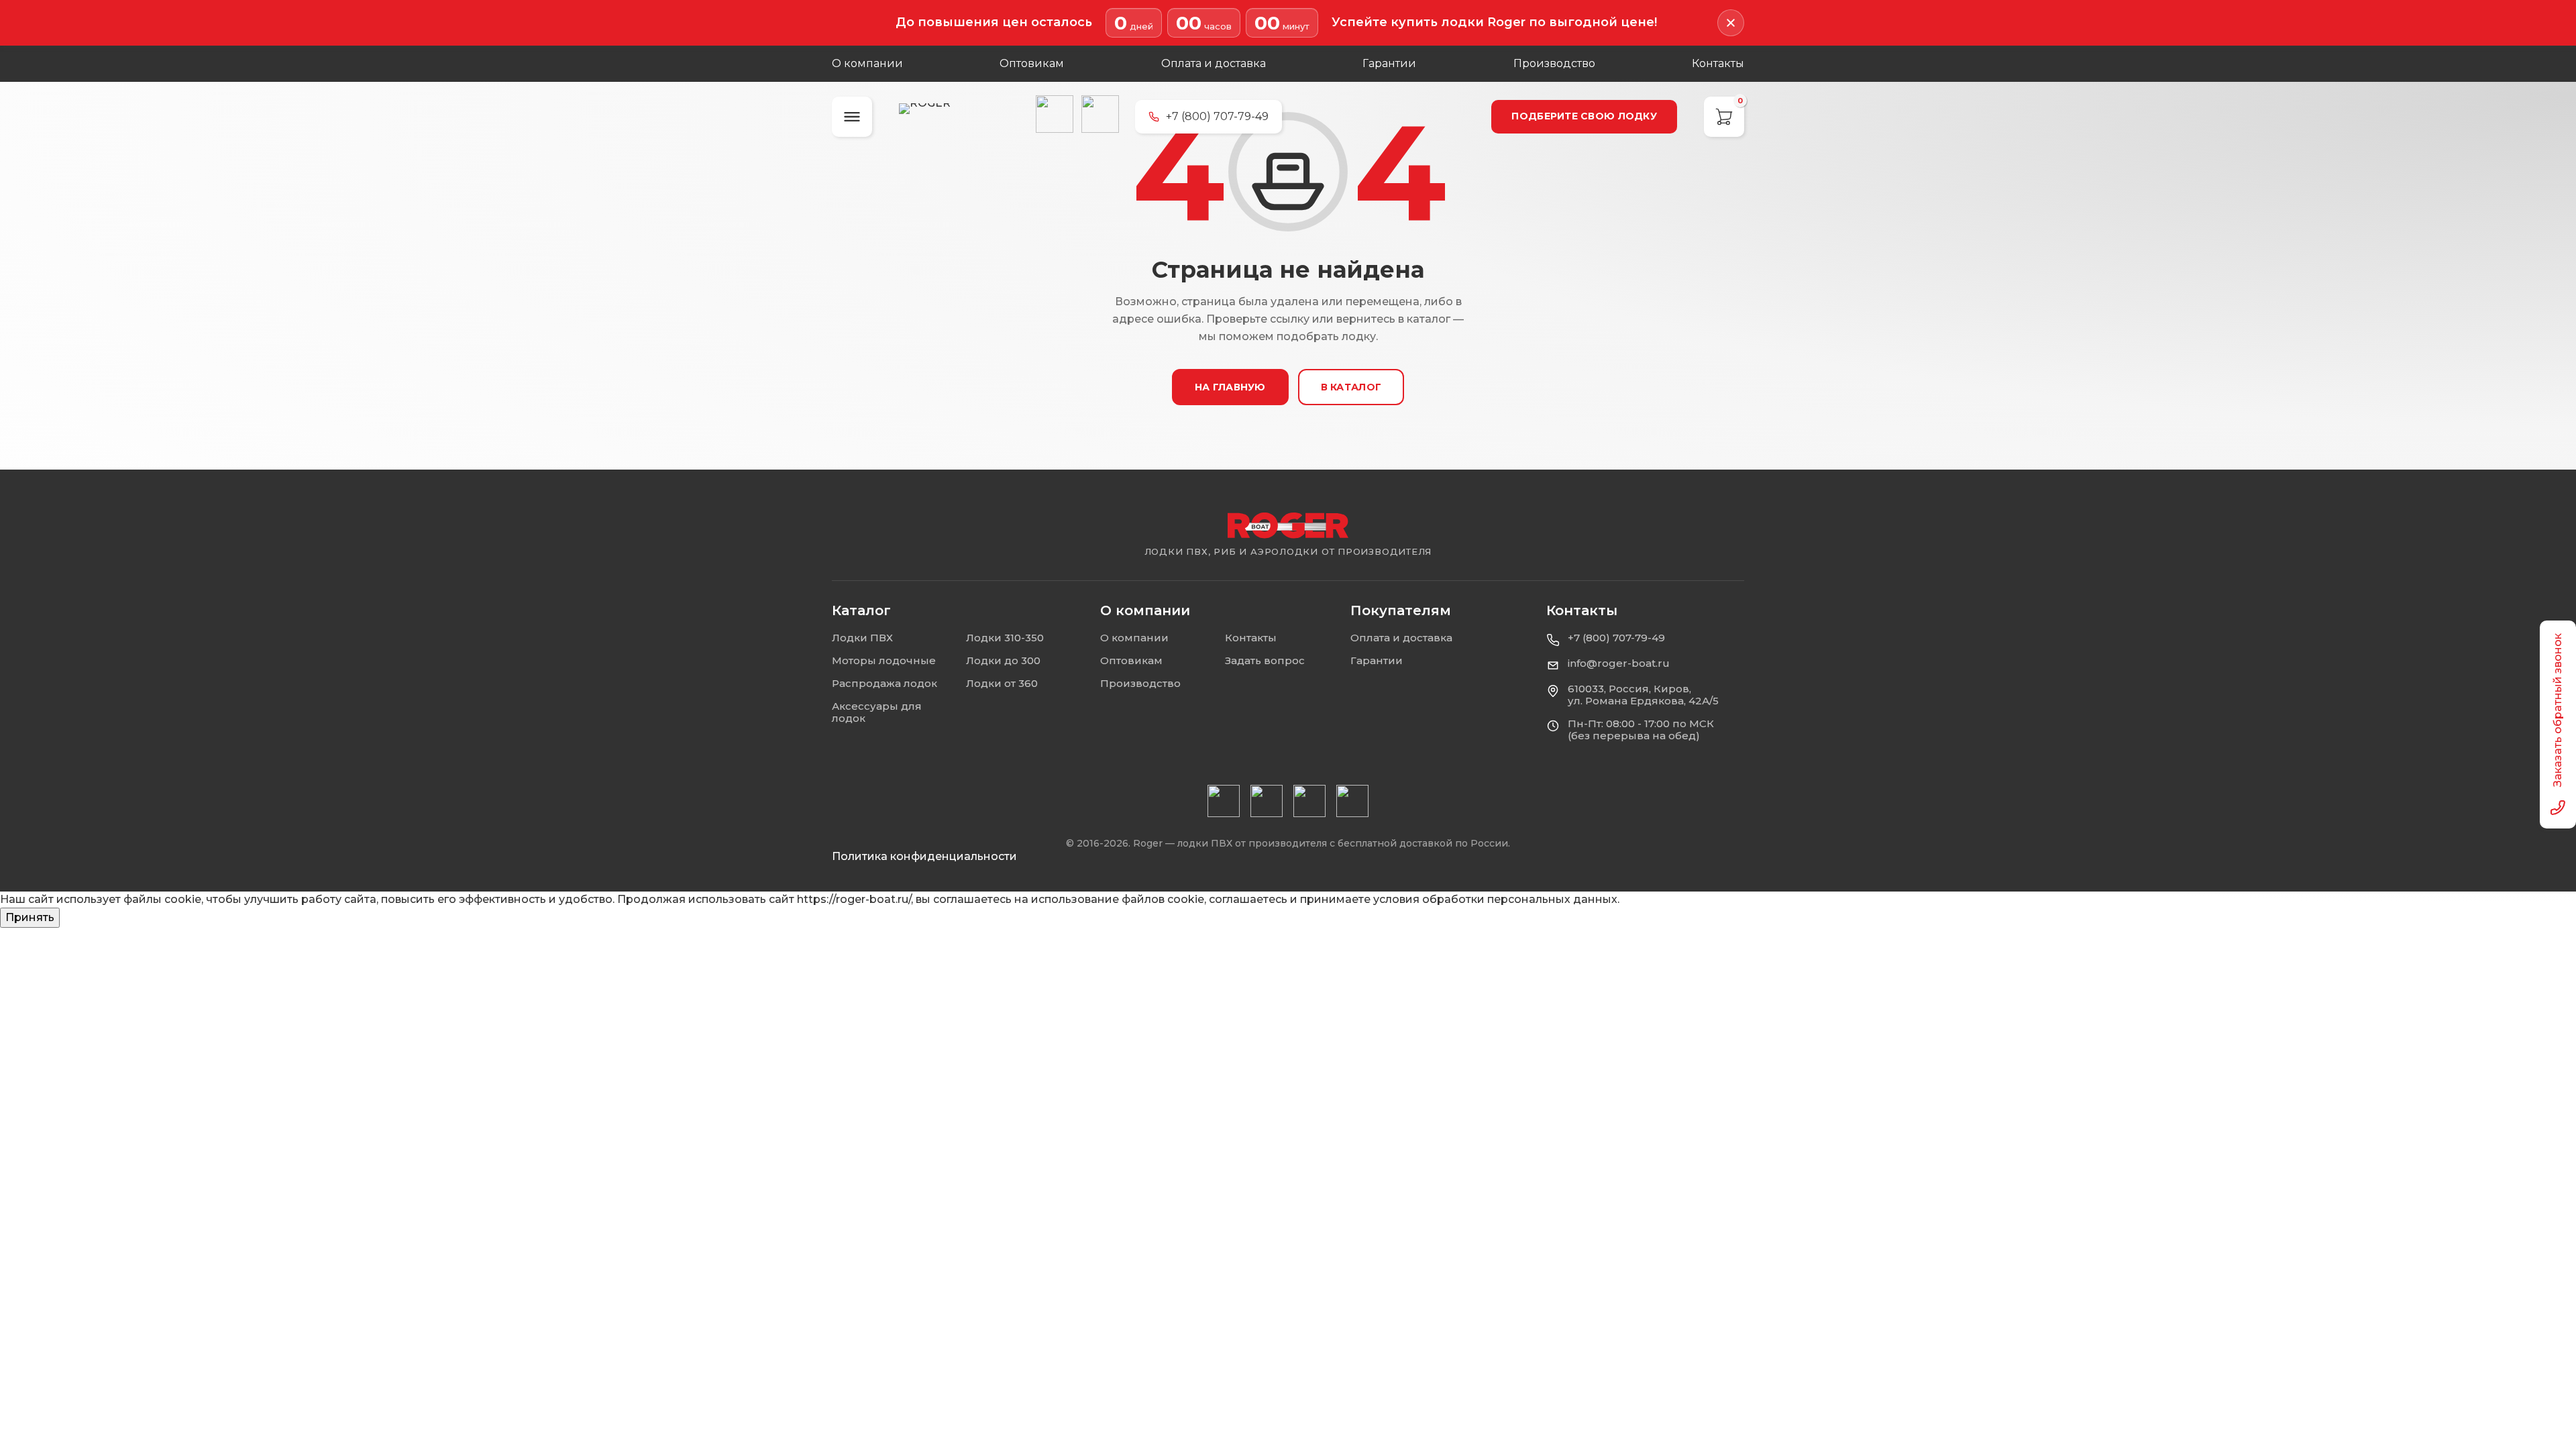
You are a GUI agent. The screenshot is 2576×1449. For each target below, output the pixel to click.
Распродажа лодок (884, 683)
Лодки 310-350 (1005, 638)
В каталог (1351, 387)
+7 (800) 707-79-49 (1616, 638)
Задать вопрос (1265, 660)
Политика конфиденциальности (924, 856)
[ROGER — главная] (959, 116)
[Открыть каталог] (852, 117)
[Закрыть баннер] (1731, 23)
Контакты (1718, 63)
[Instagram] (1267, 801)
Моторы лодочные (884, 660)
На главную (1230, 387)
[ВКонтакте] (1055, 114)
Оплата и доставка (1214, 63)
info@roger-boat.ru (1619, 663)
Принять (30, 917)
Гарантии (1389, 63)
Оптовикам (1032, 63)
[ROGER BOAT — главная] (1288, 526)
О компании (867, 63)
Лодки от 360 (1002, 683)
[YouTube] (1224, 801)
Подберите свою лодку (1584, 116)
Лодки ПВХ (862, 638)
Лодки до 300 (1003, 660)
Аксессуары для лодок (877, 712)
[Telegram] (1100, 114)
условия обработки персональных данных (1495, 899)
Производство (1554, 63)
